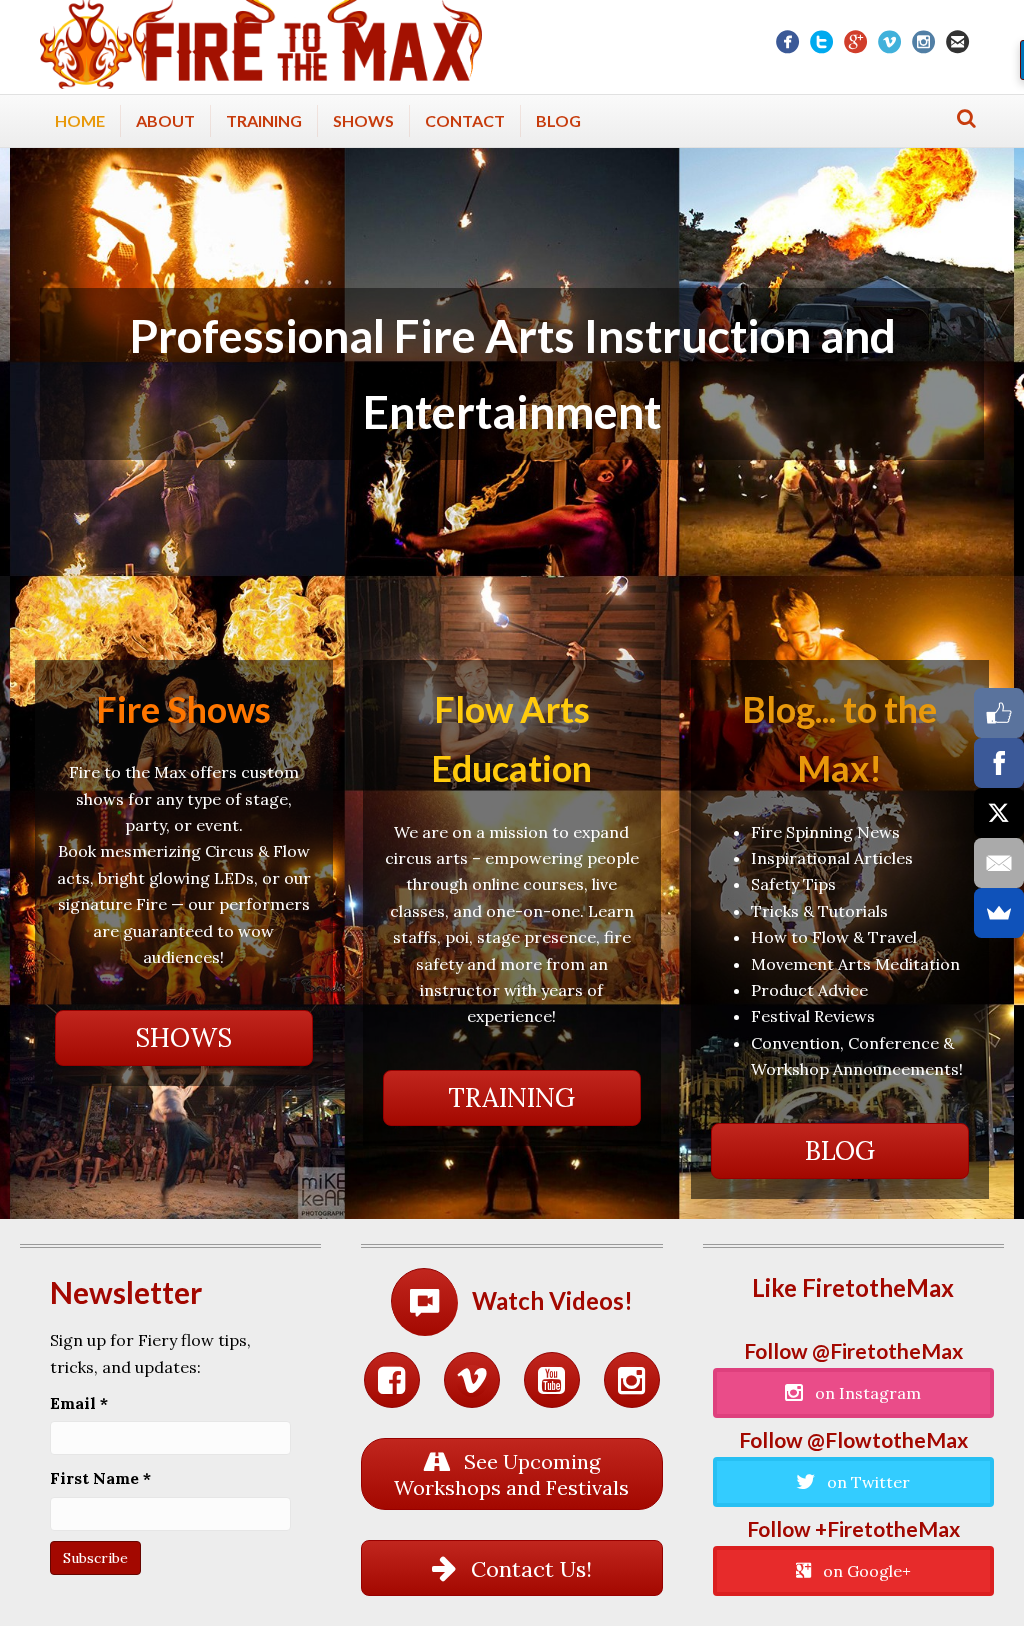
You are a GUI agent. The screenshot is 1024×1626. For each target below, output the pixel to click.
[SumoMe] (999, 913)
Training (264, 120)
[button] (184, 1038)
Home (80, 120)
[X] (999, 813)
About (165, 120)
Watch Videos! (552, 1300)
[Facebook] (999, 763)
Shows (363, 120)
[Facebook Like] (999, 713)
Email (79, 1403)
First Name (100, 1478)
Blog (558, 120)
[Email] (999, 863)
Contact (465, 120)
